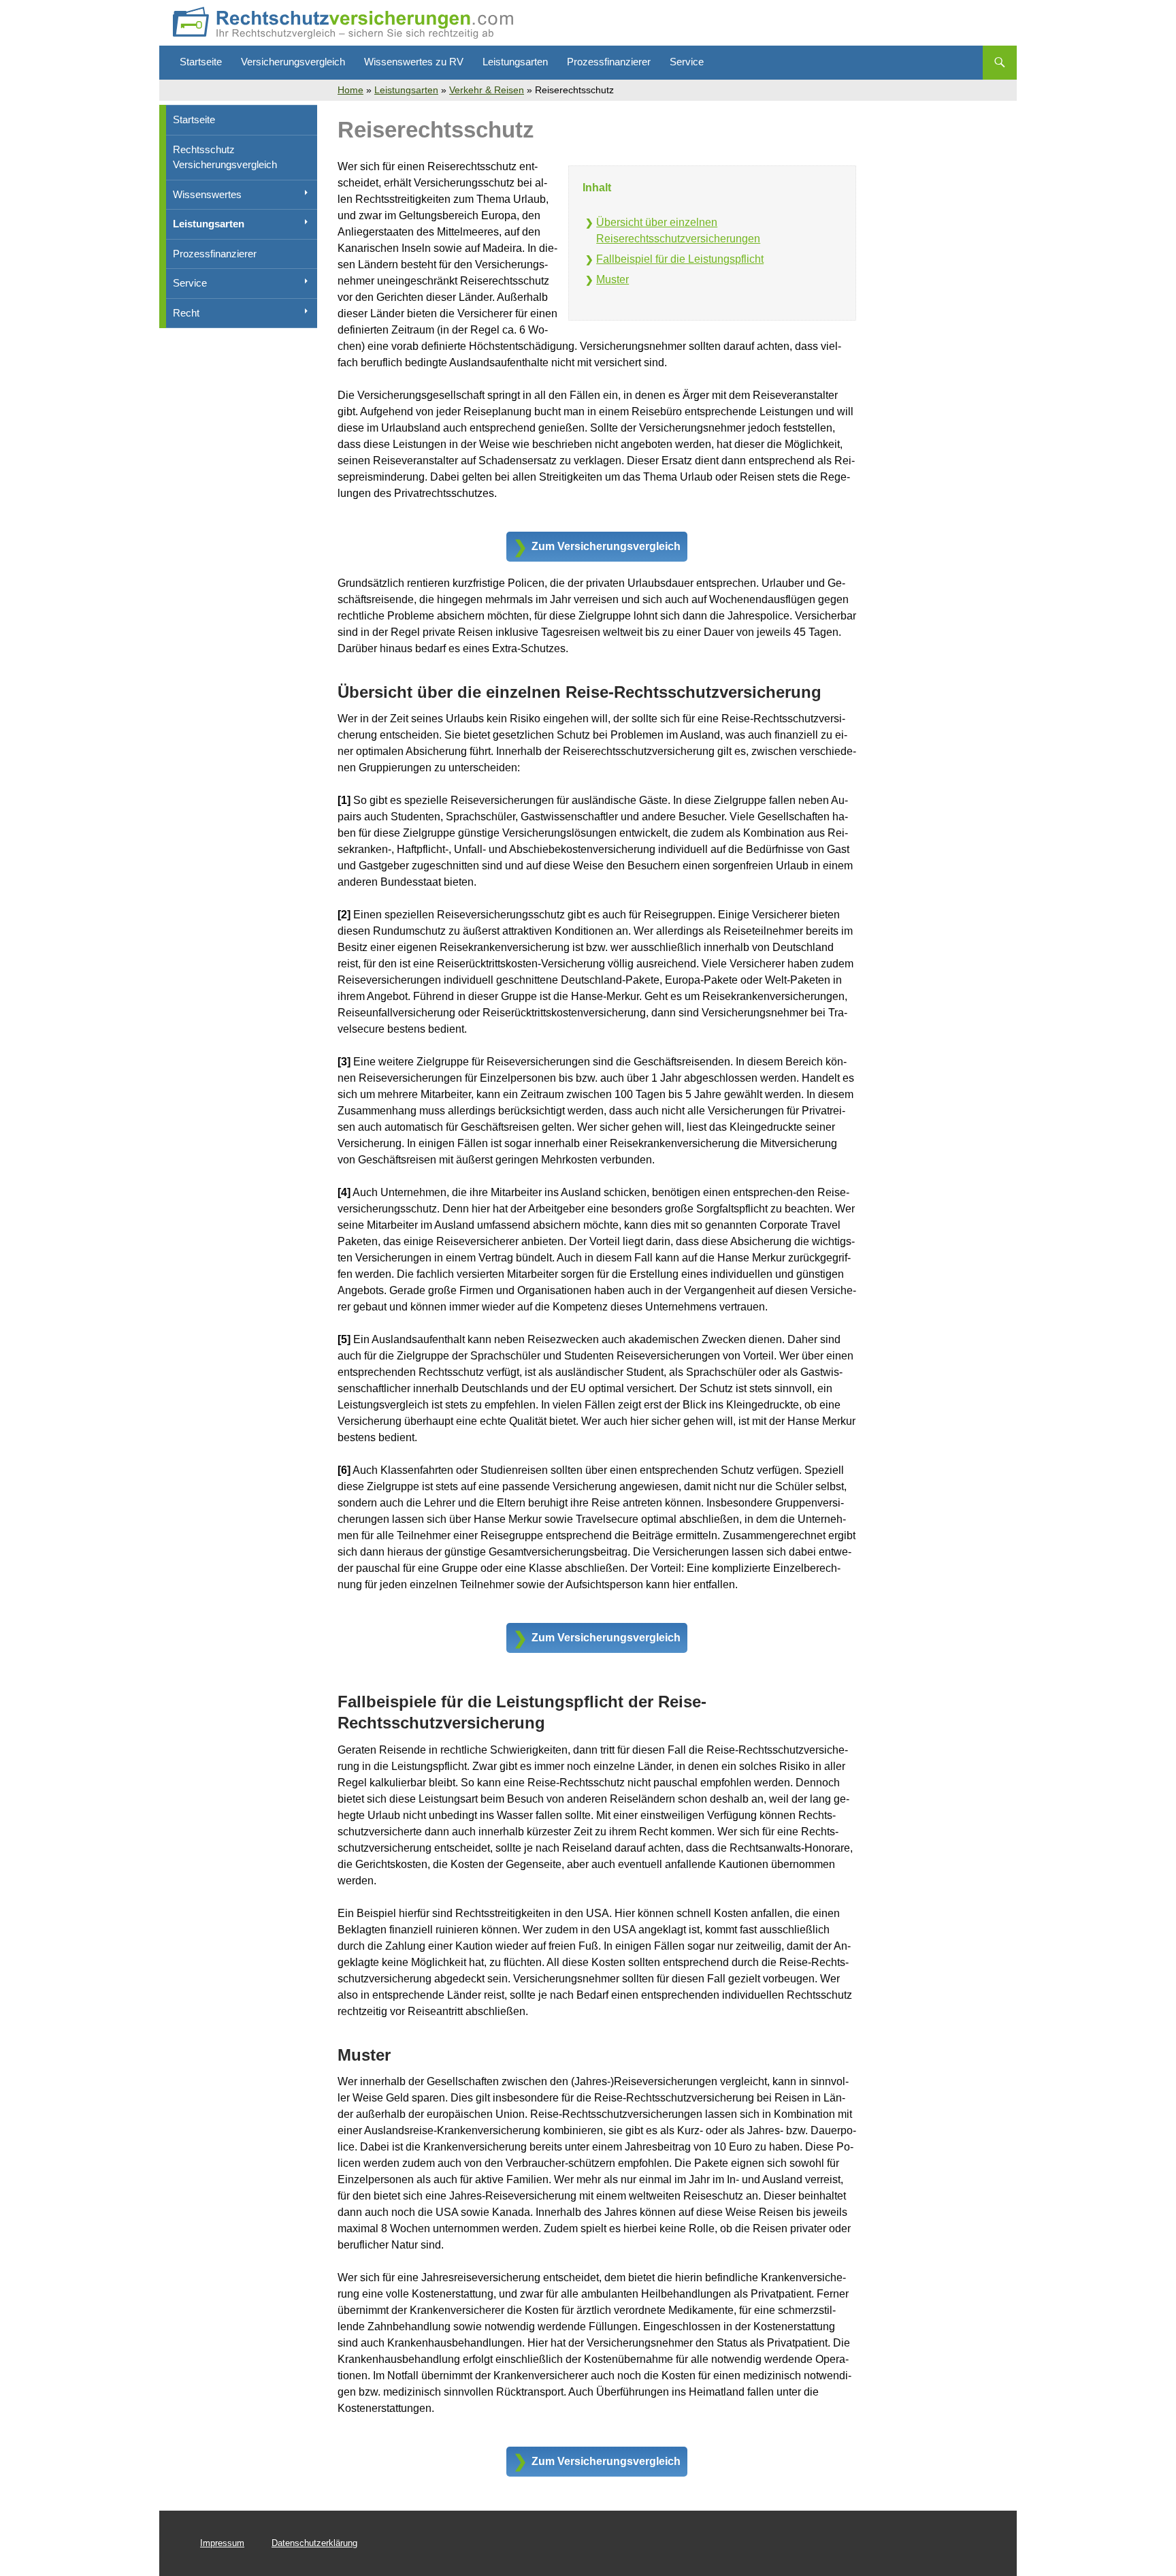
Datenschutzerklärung (314, 2543)
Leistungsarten (515, 62)
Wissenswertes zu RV (414, 62)
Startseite (201, 62)
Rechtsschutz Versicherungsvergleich (225, 157)
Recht (186, 313)
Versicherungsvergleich (293, 62)
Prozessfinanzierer (609, 62)
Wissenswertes (207, 194)
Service (687, 62)
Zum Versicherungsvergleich (606, 546)
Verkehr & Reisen (487, 90)
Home (350, 90)
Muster (612, 279)
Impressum (222, 2543)
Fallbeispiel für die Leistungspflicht (680, 259)
